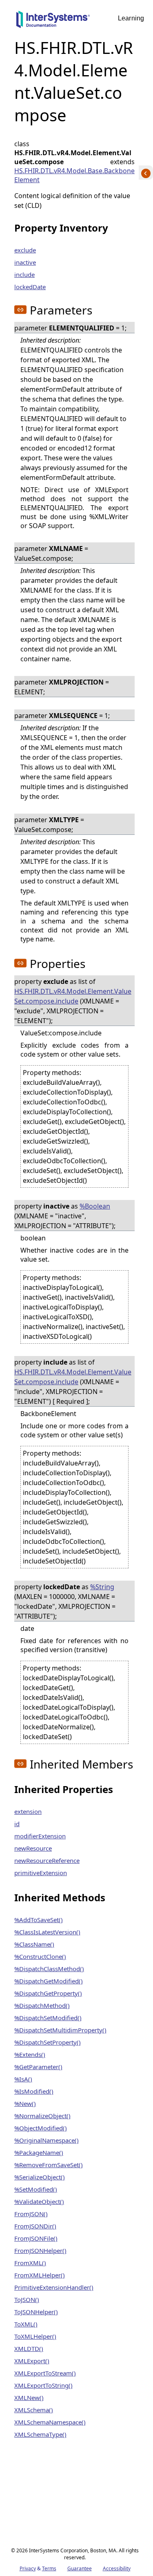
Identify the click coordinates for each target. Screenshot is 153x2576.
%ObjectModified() (41, 2128)
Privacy (28, 2568)
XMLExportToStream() (45, 2373)
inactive (25, 262)
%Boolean (95, 1206)
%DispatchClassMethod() (49, 1969)
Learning (131, 18)
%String (102, 1587)
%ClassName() (34, 1944)
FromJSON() (31, 2214)
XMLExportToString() (43, 2385)
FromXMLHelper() (40, 2275)
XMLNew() (29, 2398)
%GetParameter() (38, 2067)
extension (28, 1811)
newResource (33, 1848)
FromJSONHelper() (40, 2250)
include (24, 274)
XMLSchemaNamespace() (50, 2422)
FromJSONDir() (35, 2226)
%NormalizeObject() (42, 2116)
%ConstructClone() (40, 1956)
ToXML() (26, 2324)
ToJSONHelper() (36, 2312)
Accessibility (117, 2568)
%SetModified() (36, 2189)
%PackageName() (39, 2152)
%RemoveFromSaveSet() (49, 2165)
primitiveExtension (41, 1873)
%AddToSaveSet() (39, 1920)
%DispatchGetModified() (49, 1981)
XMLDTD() (29, 2349)
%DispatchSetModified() (48, 2018)
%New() (25, 2103)
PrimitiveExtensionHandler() (54, 2287)
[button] (20, 310)
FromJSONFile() (36, 2238)
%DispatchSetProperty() (48, 2042)
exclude (25, 250)
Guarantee (80, 2568)
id (17, 1824)
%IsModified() (34, 2091)
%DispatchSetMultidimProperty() (60, 2030)
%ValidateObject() (39, 2201)
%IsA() (23, 2079)
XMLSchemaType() (40, 2434)
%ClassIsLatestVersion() (47, 1932)
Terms (49, 2568)
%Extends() (30, 2054)
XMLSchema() (34, 2410)
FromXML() (30, 2263)
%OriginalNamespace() (47, 2140)
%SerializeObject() (40, 2177)
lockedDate (30, 287)
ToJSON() (27, 2299)
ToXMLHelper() (35, 2336)
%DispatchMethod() (42, 2005)
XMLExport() (32, 2361)
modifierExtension (40, 1836)
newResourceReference (47, 1860)
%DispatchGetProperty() (48, 1993)
